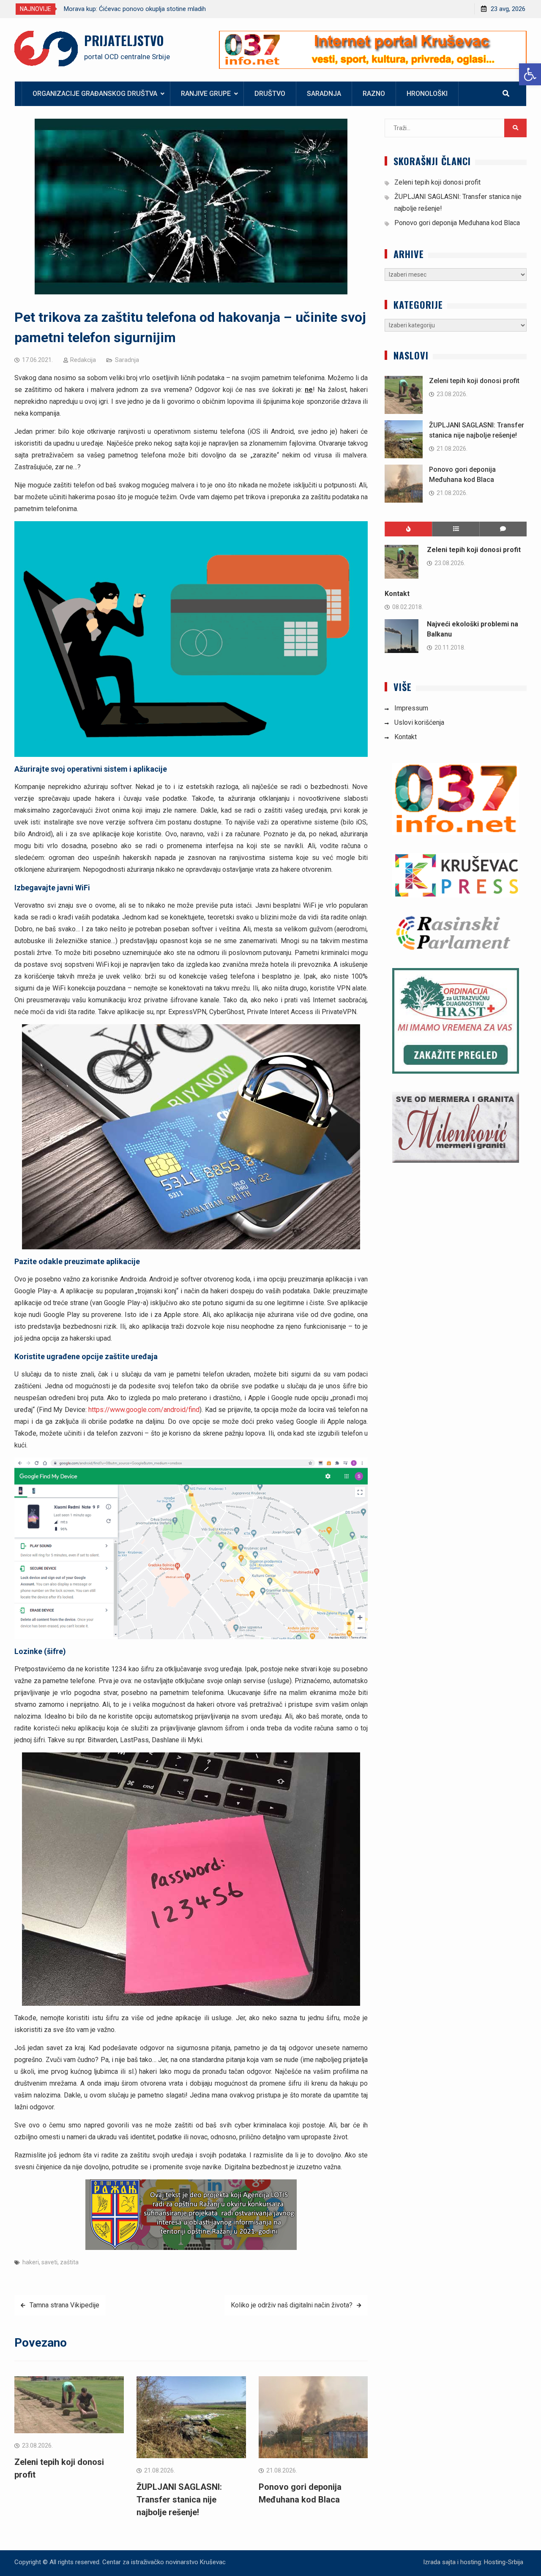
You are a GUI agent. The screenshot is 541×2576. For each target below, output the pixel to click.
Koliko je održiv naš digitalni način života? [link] (292, 2305)
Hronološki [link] (427, 94)
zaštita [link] (69, 2262)
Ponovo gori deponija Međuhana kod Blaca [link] (457, 223)
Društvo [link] (270, 94)
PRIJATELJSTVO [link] (124, 40)
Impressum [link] (411, 708)
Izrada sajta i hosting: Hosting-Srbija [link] (473, 2562)
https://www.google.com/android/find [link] (144, 1410)
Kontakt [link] (397, 594)
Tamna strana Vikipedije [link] (64, 2305)
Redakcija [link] (83, 360)
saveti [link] (49, 2262)
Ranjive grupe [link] (206, 94)
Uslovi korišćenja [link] (419, 722)
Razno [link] (374, 94)
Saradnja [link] (324, 94)
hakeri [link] (31, 2262)
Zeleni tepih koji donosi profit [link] (437, 182)
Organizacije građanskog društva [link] (95, 94)
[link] (530, 74)
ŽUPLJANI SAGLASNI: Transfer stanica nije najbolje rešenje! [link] (179, 2500)
